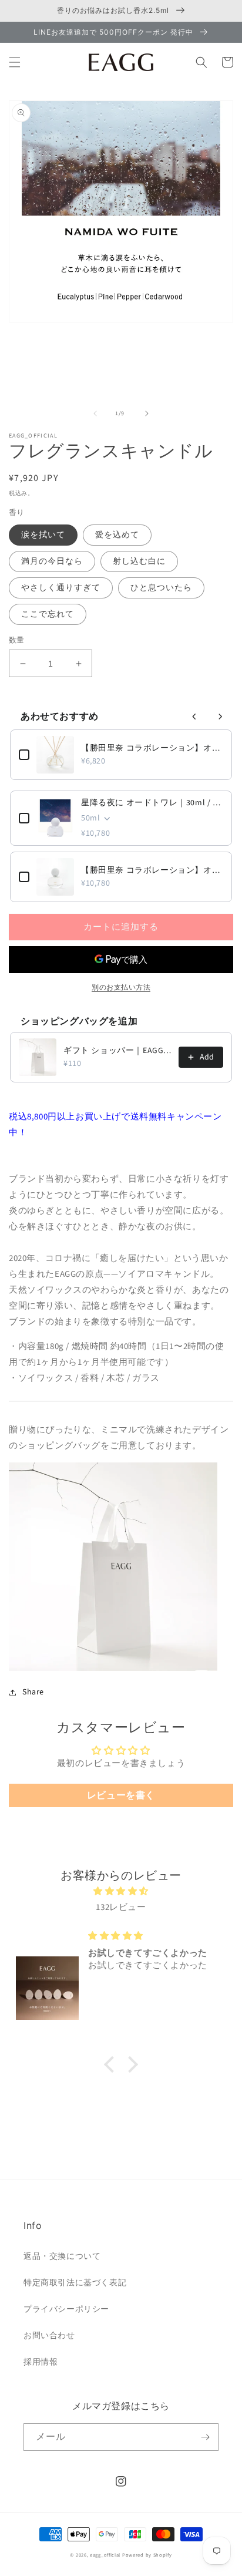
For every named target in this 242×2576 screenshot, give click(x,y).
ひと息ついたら (161, 588)
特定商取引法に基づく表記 (75, 2283)
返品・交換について (62, 2256)
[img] (121, 1891)
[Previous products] (194, 717)
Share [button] (33, 1692)
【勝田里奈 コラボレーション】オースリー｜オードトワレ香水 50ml (152, 870)
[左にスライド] (95, 413)
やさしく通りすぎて (61, 588)
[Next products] (220, 717)
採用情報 (41, 2362)
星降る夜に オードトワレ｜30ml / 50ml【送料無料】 (152, 803)
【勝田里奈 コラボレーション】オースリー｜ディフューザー (152, 748)
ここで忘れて (48, 614)
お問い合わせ (49, 2336)
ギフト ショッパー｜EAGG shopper (117, 1051)
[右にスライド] (147, 413)
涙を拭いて (43, 535)
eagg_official (105, 2555)
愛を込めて (117, 535)
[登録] (205, 2437)
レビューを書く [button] (121, 1795)
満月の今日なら (52, 561)
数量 (17, 640)
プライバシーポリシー (66, 2309)
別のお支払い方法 (121, 988)
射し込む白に (139, 561)
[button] (15, 62)
